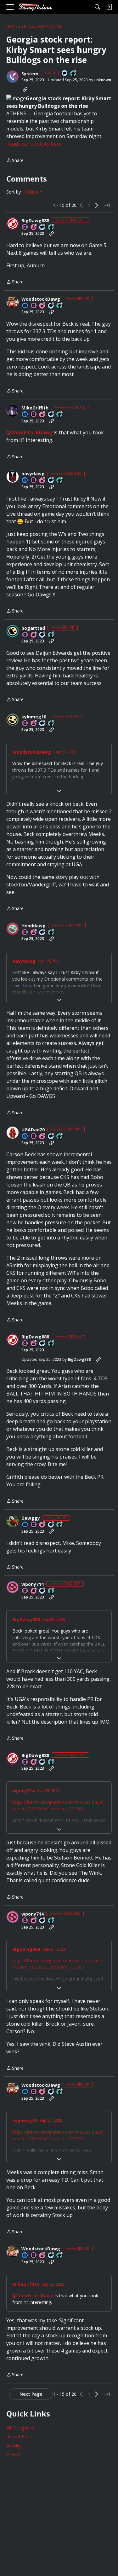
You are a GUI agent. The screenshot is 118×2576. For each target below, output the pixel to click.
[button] (13, 77)
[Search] (98, 7)
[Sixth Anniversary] (34, 635)
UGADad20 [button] (33, 1130)
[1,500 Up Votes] (51, 933)
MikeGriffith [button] (35, 408)
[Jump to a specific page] (107, 205)
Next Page (31, 2394)
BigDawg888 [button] (35, 221)
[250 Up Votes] (60, 1525)
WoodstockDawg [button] (41, 299)
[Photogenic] (25, 306)
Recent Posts (20, 2437)
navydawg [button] (33, 474)
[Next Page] (97, 205)
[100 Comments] (51, 306)
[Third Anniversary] (34, 227)
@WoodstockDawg (29, 432)
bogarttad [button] (33, 628)
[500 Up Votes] (60, 306)
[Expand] (59, 791)
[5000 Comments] (51, 481)
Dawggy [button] (31, 1518)
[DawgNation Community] (35, 7)
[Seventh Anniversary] (42, 306)
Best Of (14, 2454)
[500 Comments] (42, 724)
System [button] (30, 74)
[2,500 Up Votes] (51, 227)
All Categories (20, 2428)
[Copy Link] (25, 90)
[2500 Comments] (51, 1137)
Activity (14, 2446)
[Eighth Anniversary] (42, 415)
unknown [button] (103, 80)
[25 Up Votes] (74, 74)
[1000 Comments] (42, 227)
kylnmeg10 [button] (34, 717)
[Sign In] (109, 7)
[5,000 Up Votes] (60, 415)
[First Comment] (65, 74)
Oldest (32, 192)
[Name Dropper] (25, 227)
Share (15, 161)
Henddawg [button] (34, 926)
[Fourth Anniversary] (42, 1525)
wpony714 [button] (33, 1584)
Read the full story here (34, 144)
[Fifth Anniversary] (34, 724)
